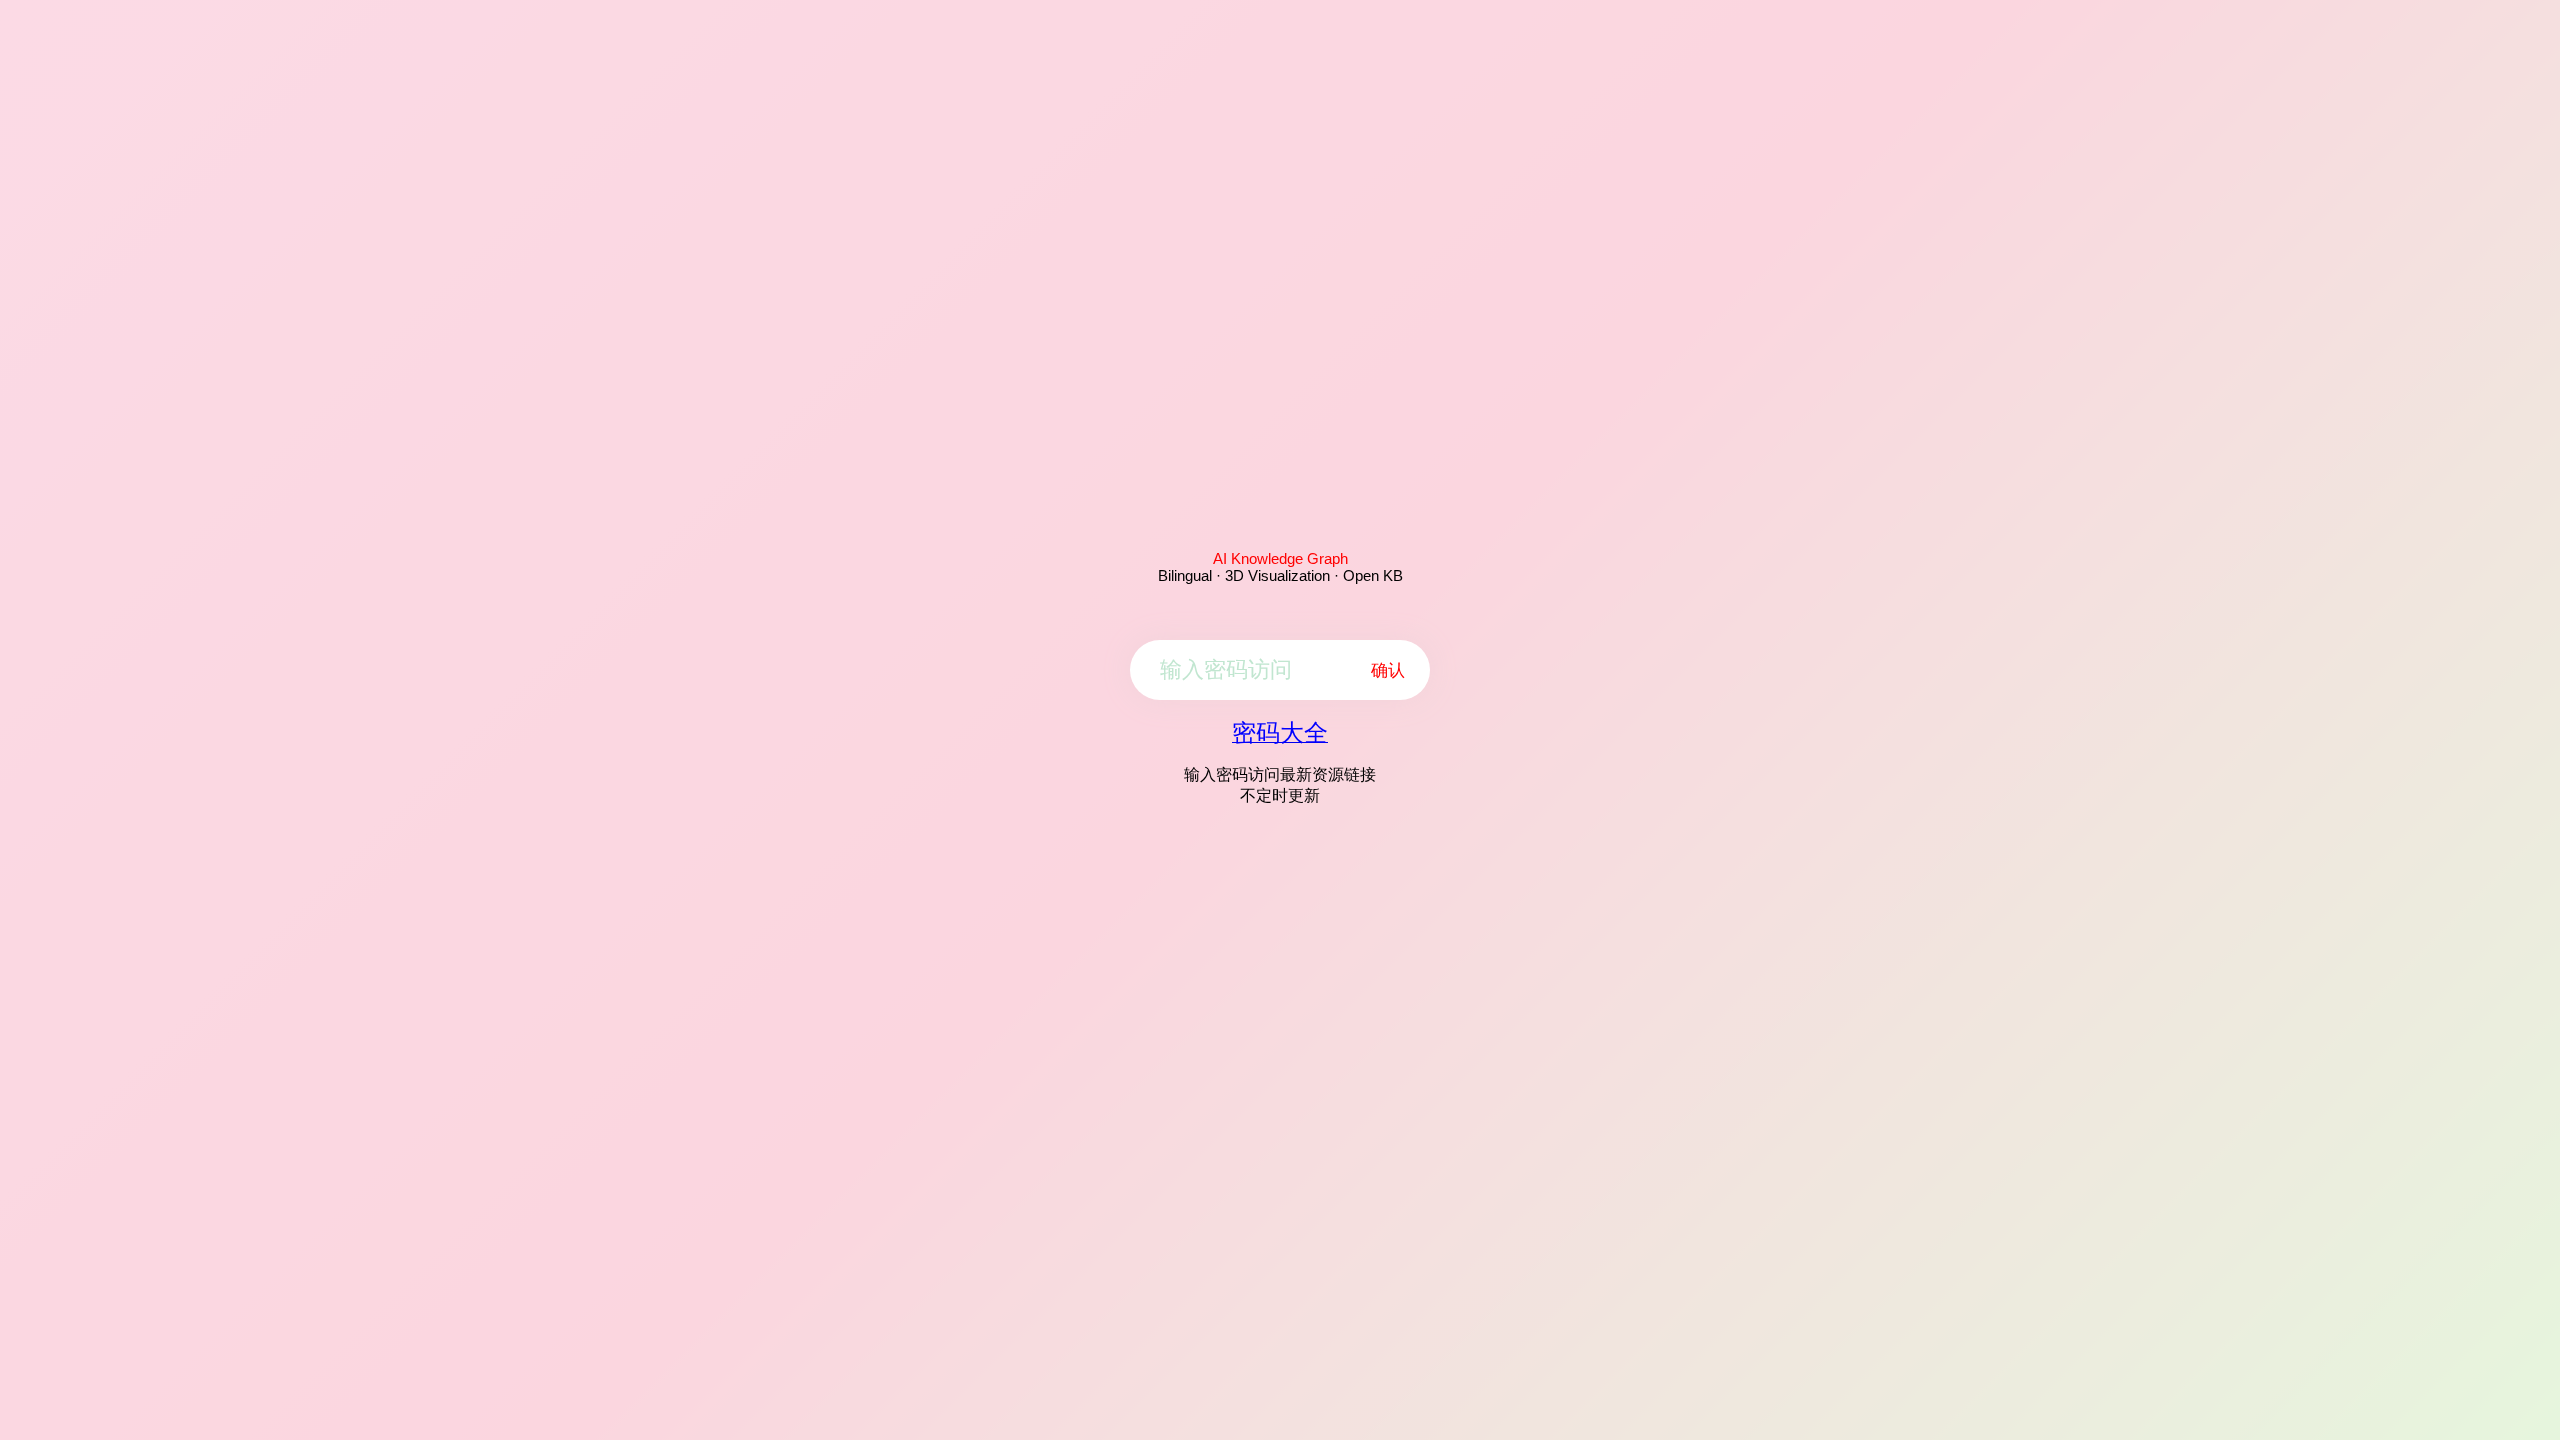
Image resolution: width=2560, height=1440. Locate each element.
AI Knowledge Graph (1280, 558)
